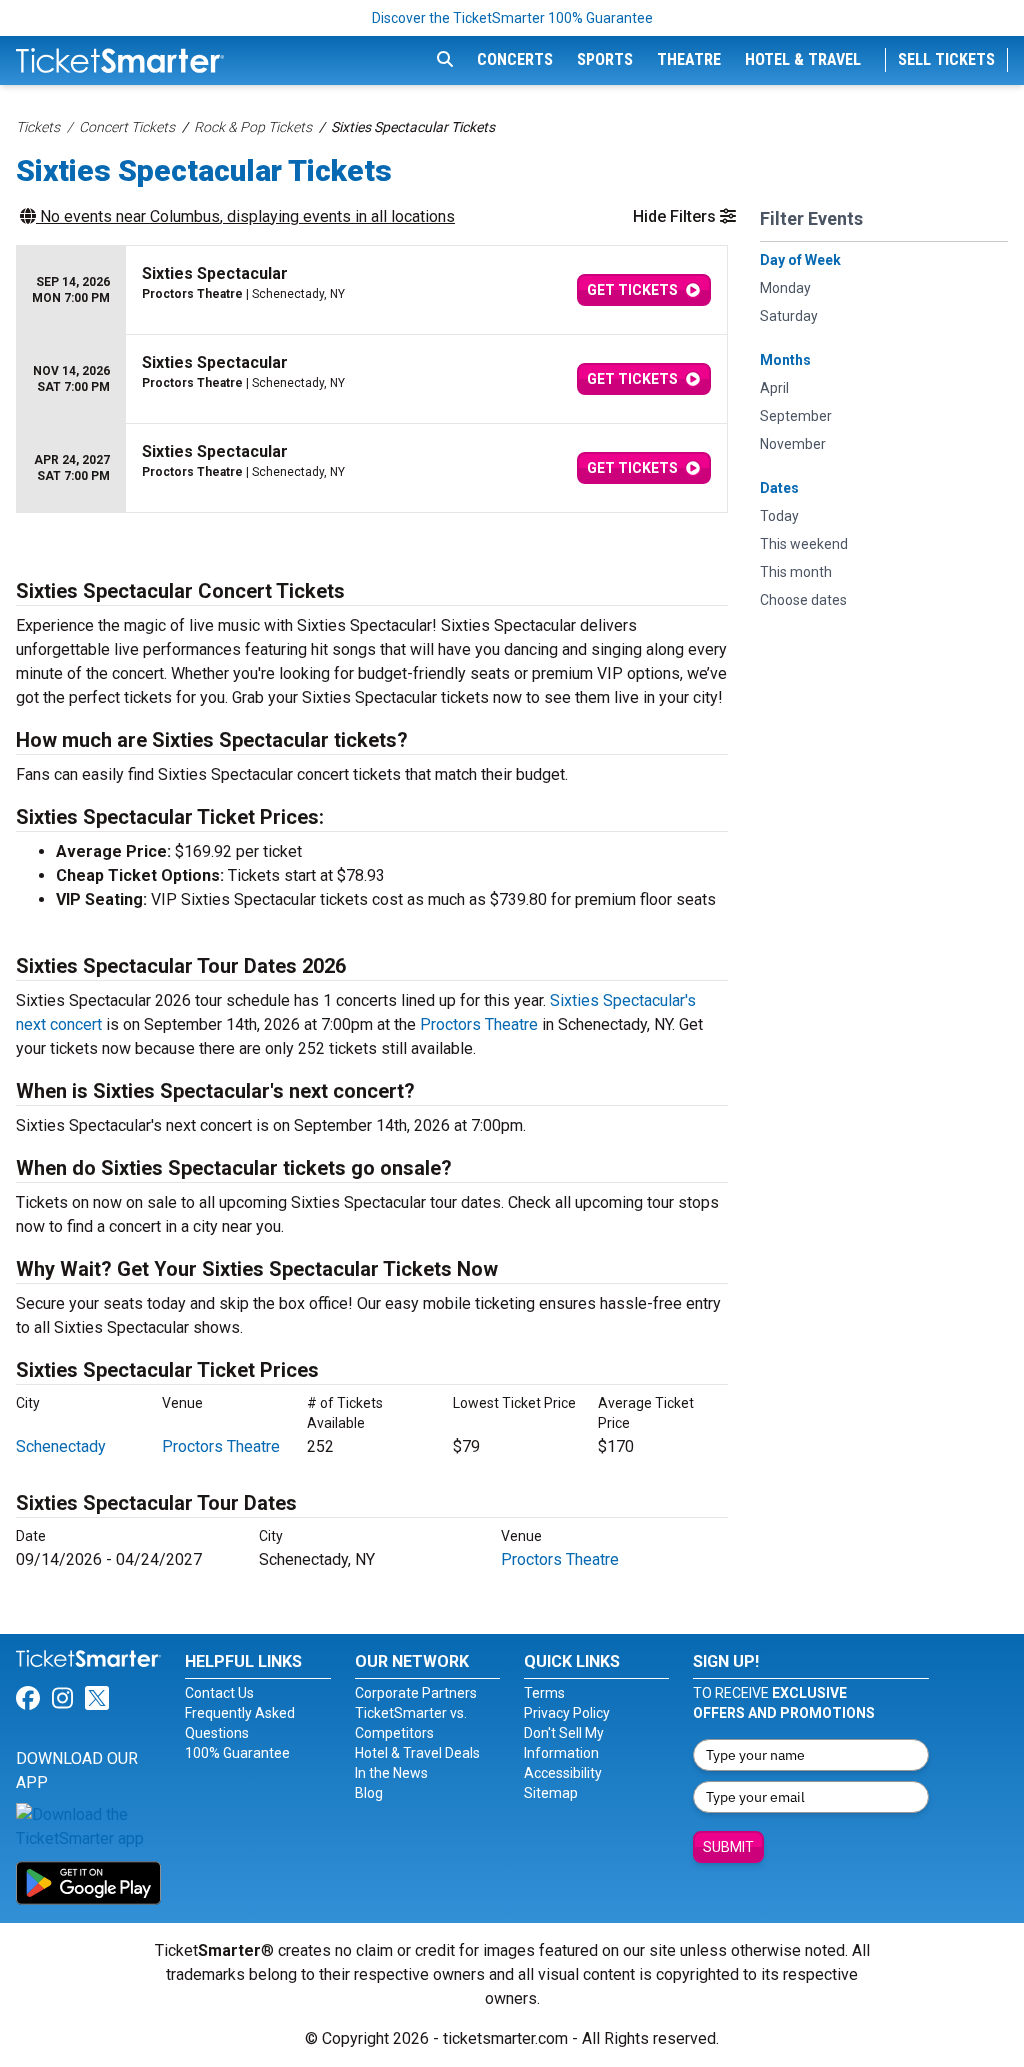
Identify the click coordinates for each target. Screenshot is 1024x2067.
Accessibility (563, 1773)
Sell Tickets (946, 59)
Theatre (689, 59)
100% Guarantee (237, 1753)
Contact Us (219, 1693)
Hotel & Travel (803, 59)
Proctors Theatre (479, 1024)
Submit (728, 1847)
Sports (605, 59)
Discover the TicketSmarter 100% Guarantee (512, 18)
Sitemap (551, 1793)
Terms (544, 1693)
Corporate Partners (416, 1693)
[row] (372, 290)
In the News (391, 1773)
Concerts (515, 59)
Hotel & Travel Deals (417, 1753)
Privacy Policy (567, 1713)
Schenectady (61, 1446)
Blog (369, 1793)
